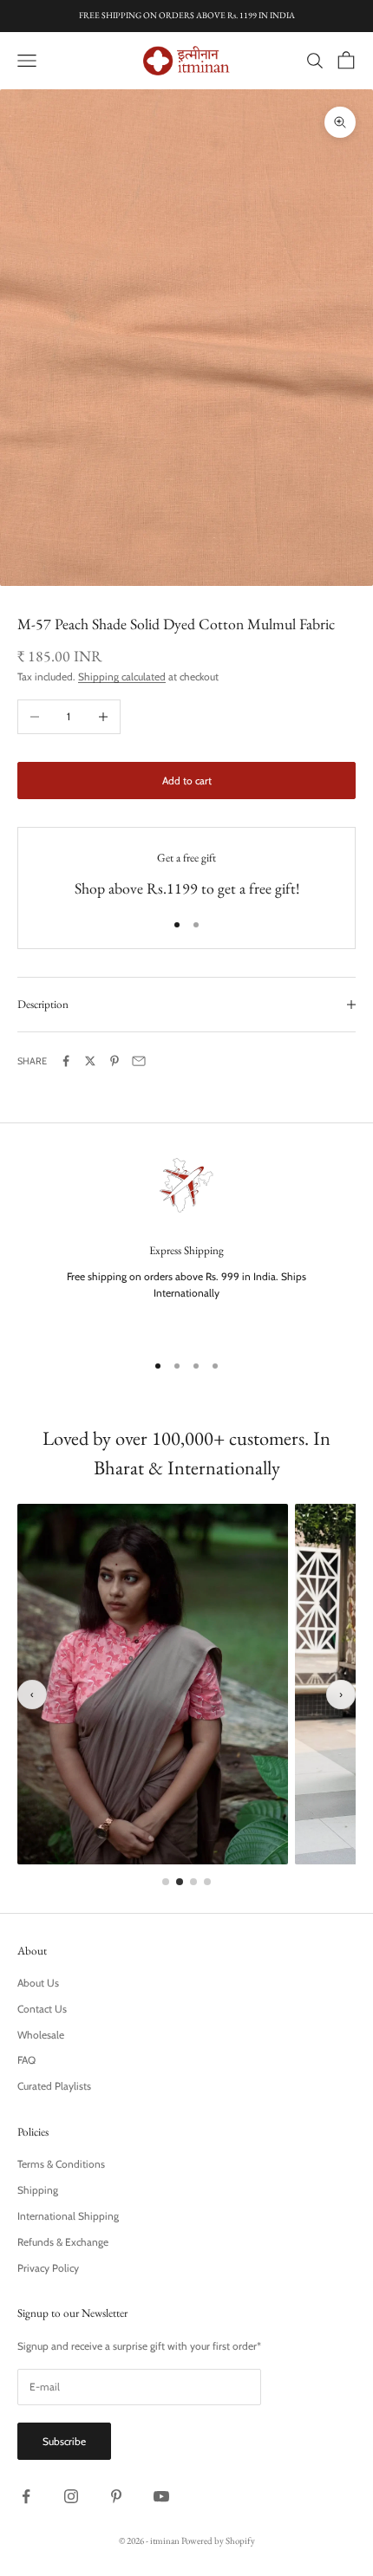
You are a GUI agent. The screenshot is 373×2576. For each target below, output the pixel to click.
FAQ (26, 2060)
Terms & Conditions (61, 2164)
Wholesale (41, 2035)
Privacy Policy (48, 2268)
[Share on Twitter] (90, 1061)
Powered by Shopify (218, 2540)
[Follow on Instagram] (71, 2496)
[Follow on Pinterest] (116, 2496)
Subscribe (64, 2441)
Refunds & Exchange (63, 2242)
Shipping (38, 2190)
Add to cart (187, 781)
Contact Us (42, 2009)
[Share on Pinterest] (115, 1061)
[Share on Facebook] (66, 1061)
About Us (38, 1983)
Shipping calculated (122, 677)
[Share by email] (139, 1061)
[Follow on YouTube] (161, 2496)
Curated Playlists (54, 2086)
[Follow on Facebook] (26, 2496)
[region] (186, 1243)
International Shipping (68, 2216)
